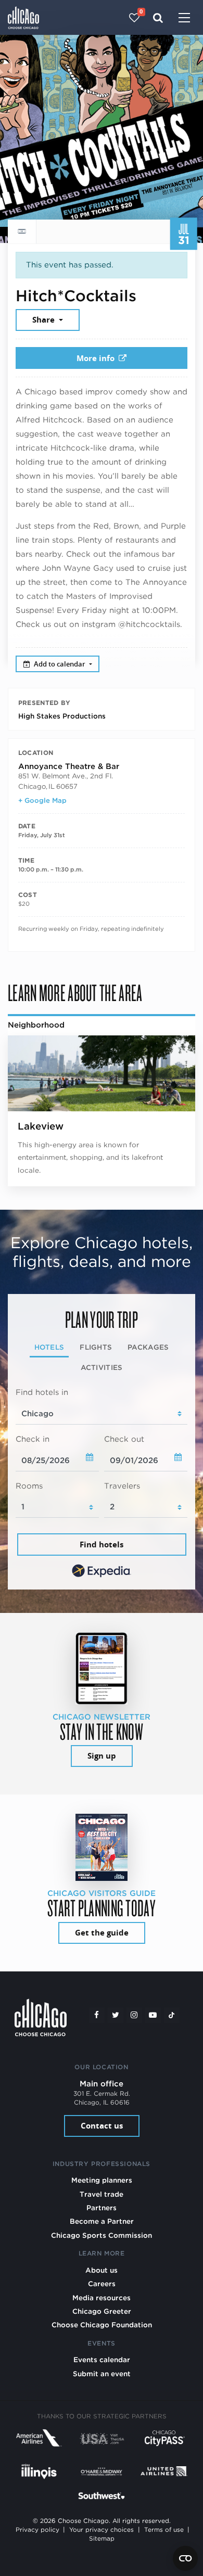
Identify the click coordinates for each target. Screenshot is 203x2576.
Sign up (102, 1756)
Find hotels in (42, 1392)
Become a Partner (102, 2221)
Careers (102, 2284)
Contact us (102, 2126)
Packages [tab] (148, 1347)
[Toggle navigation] (184, 19)
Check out (124, 1439)
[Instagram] (134, 2015)
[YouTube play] (153, 2015)
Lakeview (41, 1126)
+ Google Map (42, 800)
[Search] (158, 18)
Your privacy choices (102, 2530)
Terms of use (164, 2530)
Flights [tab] (96, 1347)
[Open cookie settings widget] (185, 2558)
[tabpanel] (102, 1484)
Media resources (102, 2298)
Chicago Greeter (102, 2311)
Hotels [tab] (49, 1347)
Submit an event (102, 2374)
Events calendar (102, 2360)
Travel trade (102, 2194)
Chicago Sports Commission (102, 2235)
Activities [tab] (102, 1367)
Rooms (29, 1486)
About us (102, 2270)
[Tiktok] (172, 2015)
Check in (33, 1439)
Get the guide (102, 1933)
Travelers (122, 1486)
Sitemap (102, 2539)
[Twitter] (116, 2015)
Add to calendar (60, 664)
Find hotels (102, 1545)
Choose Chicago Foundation (102, 2325)
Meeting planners (102, 2180)
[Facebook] (97, 2015)
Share (45, 320)
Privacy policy (37, 2530)
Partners (102, 2208)
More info (96, 358)
